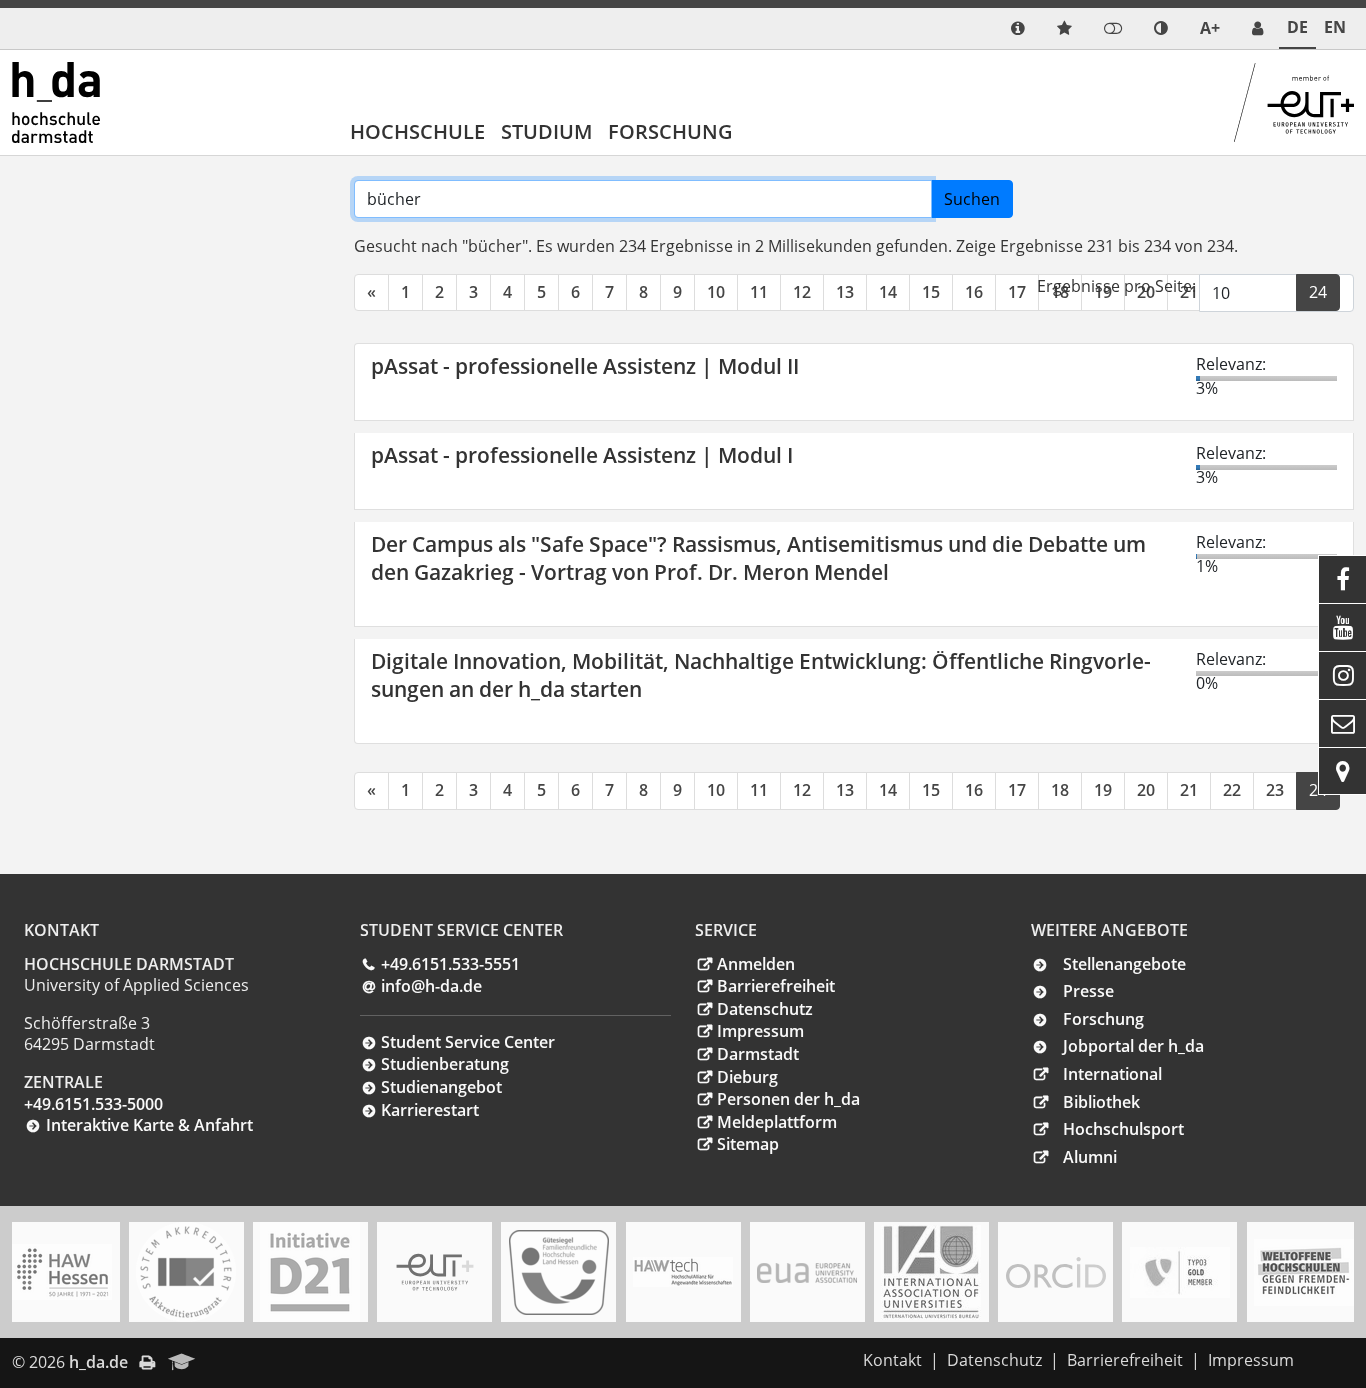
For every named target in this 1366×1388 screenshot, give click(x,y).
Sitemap (748, 1144)
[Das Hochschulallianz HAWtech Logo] (683, 1272)
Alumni (1090, 1157)
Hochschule (417, 131)
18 (1060, 790)
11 (759, 292)
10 (716, 292)
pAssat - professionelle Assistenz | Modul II (585, 366)
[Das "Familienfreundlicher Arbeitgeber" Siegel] (559, 1272)
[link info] (1018, 28)
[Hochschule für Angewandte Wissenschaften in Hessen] (62, 1272)
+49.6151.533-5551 (450, 964)
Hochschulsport (1123, 1129)
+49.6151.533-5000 (93, 1104)
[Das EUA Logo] (807, 1272)
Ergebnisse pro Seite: (1116, 286)
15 (931, 292)
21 (1189, 790)
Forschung (670, 131)
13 (845, 292)
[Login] (1113, 28)
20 (1146, 790)
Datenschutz (765, 1009)
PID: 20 (235, 1362)
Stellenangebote (1124, 964)
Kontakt (892, 1360)
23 (1275, 790)
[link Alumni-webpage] (182, 1363)
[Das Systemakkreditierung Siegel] (186, 1272)
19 (1103, 790)
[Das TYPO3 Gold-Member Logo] (1180, 1272)
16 (974, 292)
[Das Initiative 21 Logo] (310, 1272)
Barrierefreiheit (776, 986)
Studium (546, 131)
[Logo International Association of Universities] (931, 1272)
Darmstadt (758, 1054)
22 (1232, 790)
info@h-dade (431, 986)
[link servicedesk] (1257, 28)
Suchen (972, 199)
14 (888, 292)
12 (802, 292)
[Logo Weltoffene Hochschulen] (1304, 1272)
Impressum (760, 1031)
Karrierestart (430, 1110)
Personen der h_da (788, 1099)
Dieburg (747, 1077)
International (1112, 1074)
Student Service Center (468, 1042)
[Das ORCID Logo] (1056, 1272)
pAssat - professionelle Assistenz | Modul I (582, 455)
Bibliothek (1101, 1102)
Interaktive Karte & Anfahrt (149, 1125)
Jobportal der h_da (1133, 1046)
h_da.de (98, 1362)
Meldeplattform (777, 1122)
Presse (1088, 991)
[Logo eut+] (435, 1272)
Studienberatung (445, 1064)
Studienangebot (441, 1087)
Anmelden (756, 964)
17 (1017, 292)
